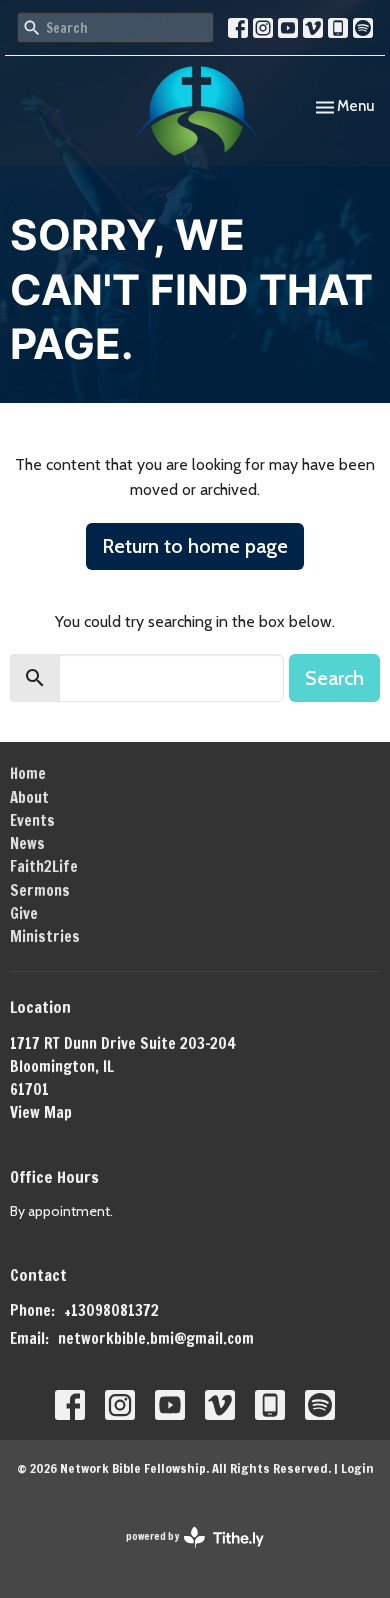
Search (334, 678)
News (27, 843)
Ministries (45, 936)
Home (28, 773)
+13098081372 (111, 1310)
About (29, 797)
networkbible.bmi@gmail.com (156, 1338)
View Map (41, 1112)
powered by (185, 1553)
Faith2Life (44, 866)
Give (24, 913)
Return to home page (195, 546)
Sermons (40, 890)
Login (357, 1468)
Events (32, 820)
